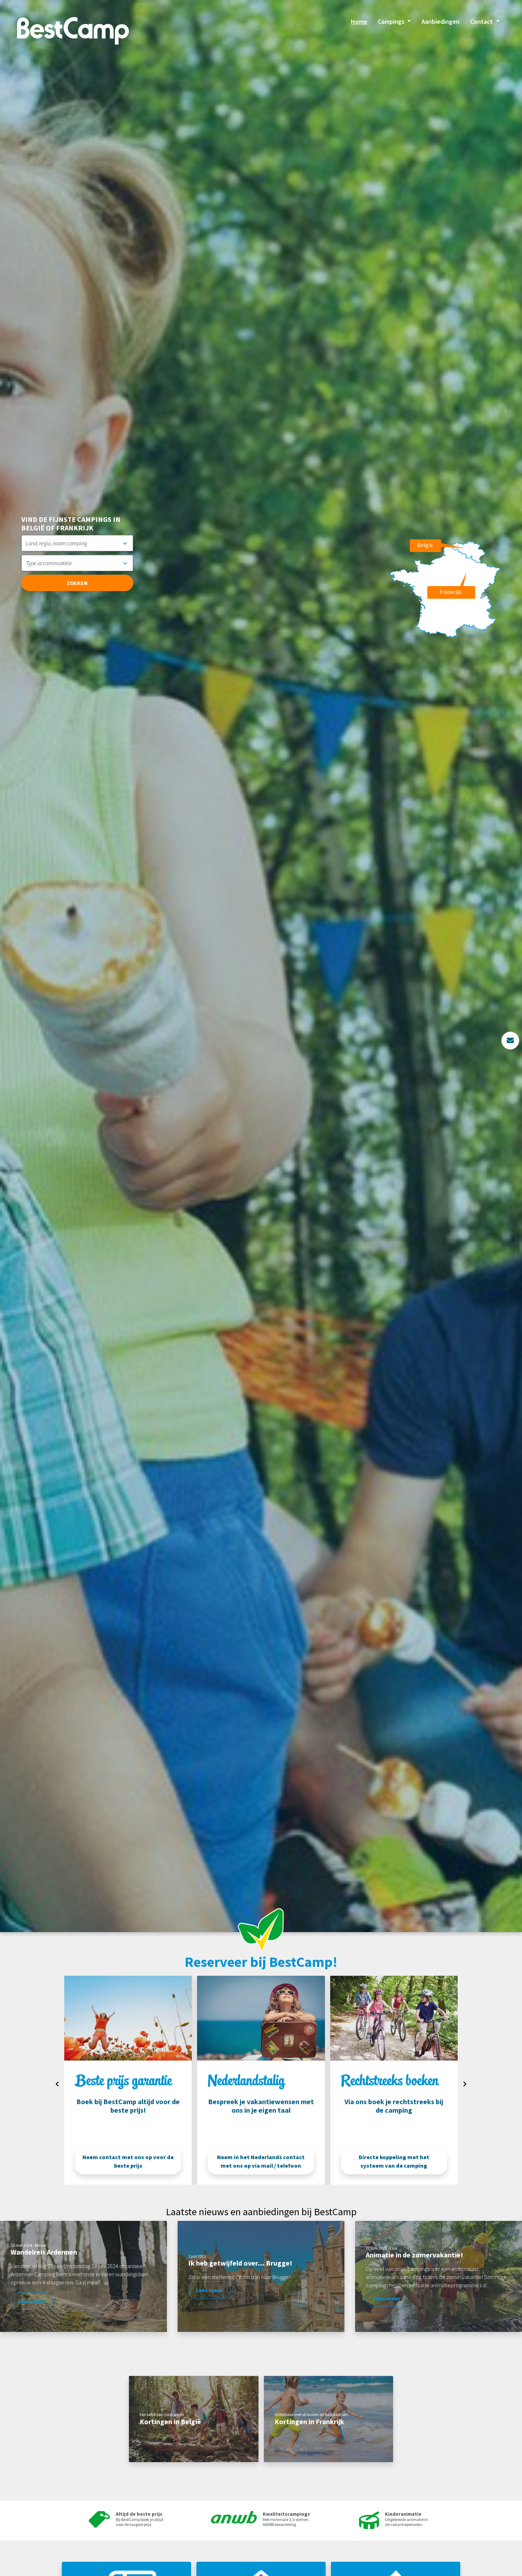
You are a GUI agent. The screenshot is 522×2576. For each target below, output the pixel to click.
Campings (392, 21)
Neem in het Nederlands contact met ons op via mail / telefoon (394, 2161)
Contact (482, 21)
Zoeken (77, 583)
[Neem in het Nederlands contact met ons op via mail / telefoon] (394, 2018)
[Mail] (510, 1041)
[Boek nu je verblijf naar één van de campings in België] (128, 2018)
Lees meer (32, 2301)
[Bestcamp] (73, 31)
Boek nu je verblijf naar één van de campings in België (128, 2161)
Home (359, 21)
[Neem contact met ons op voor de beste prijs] (261, 2018)
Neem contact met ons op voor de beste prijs (261, 2161)
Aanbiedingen (441, 21)
